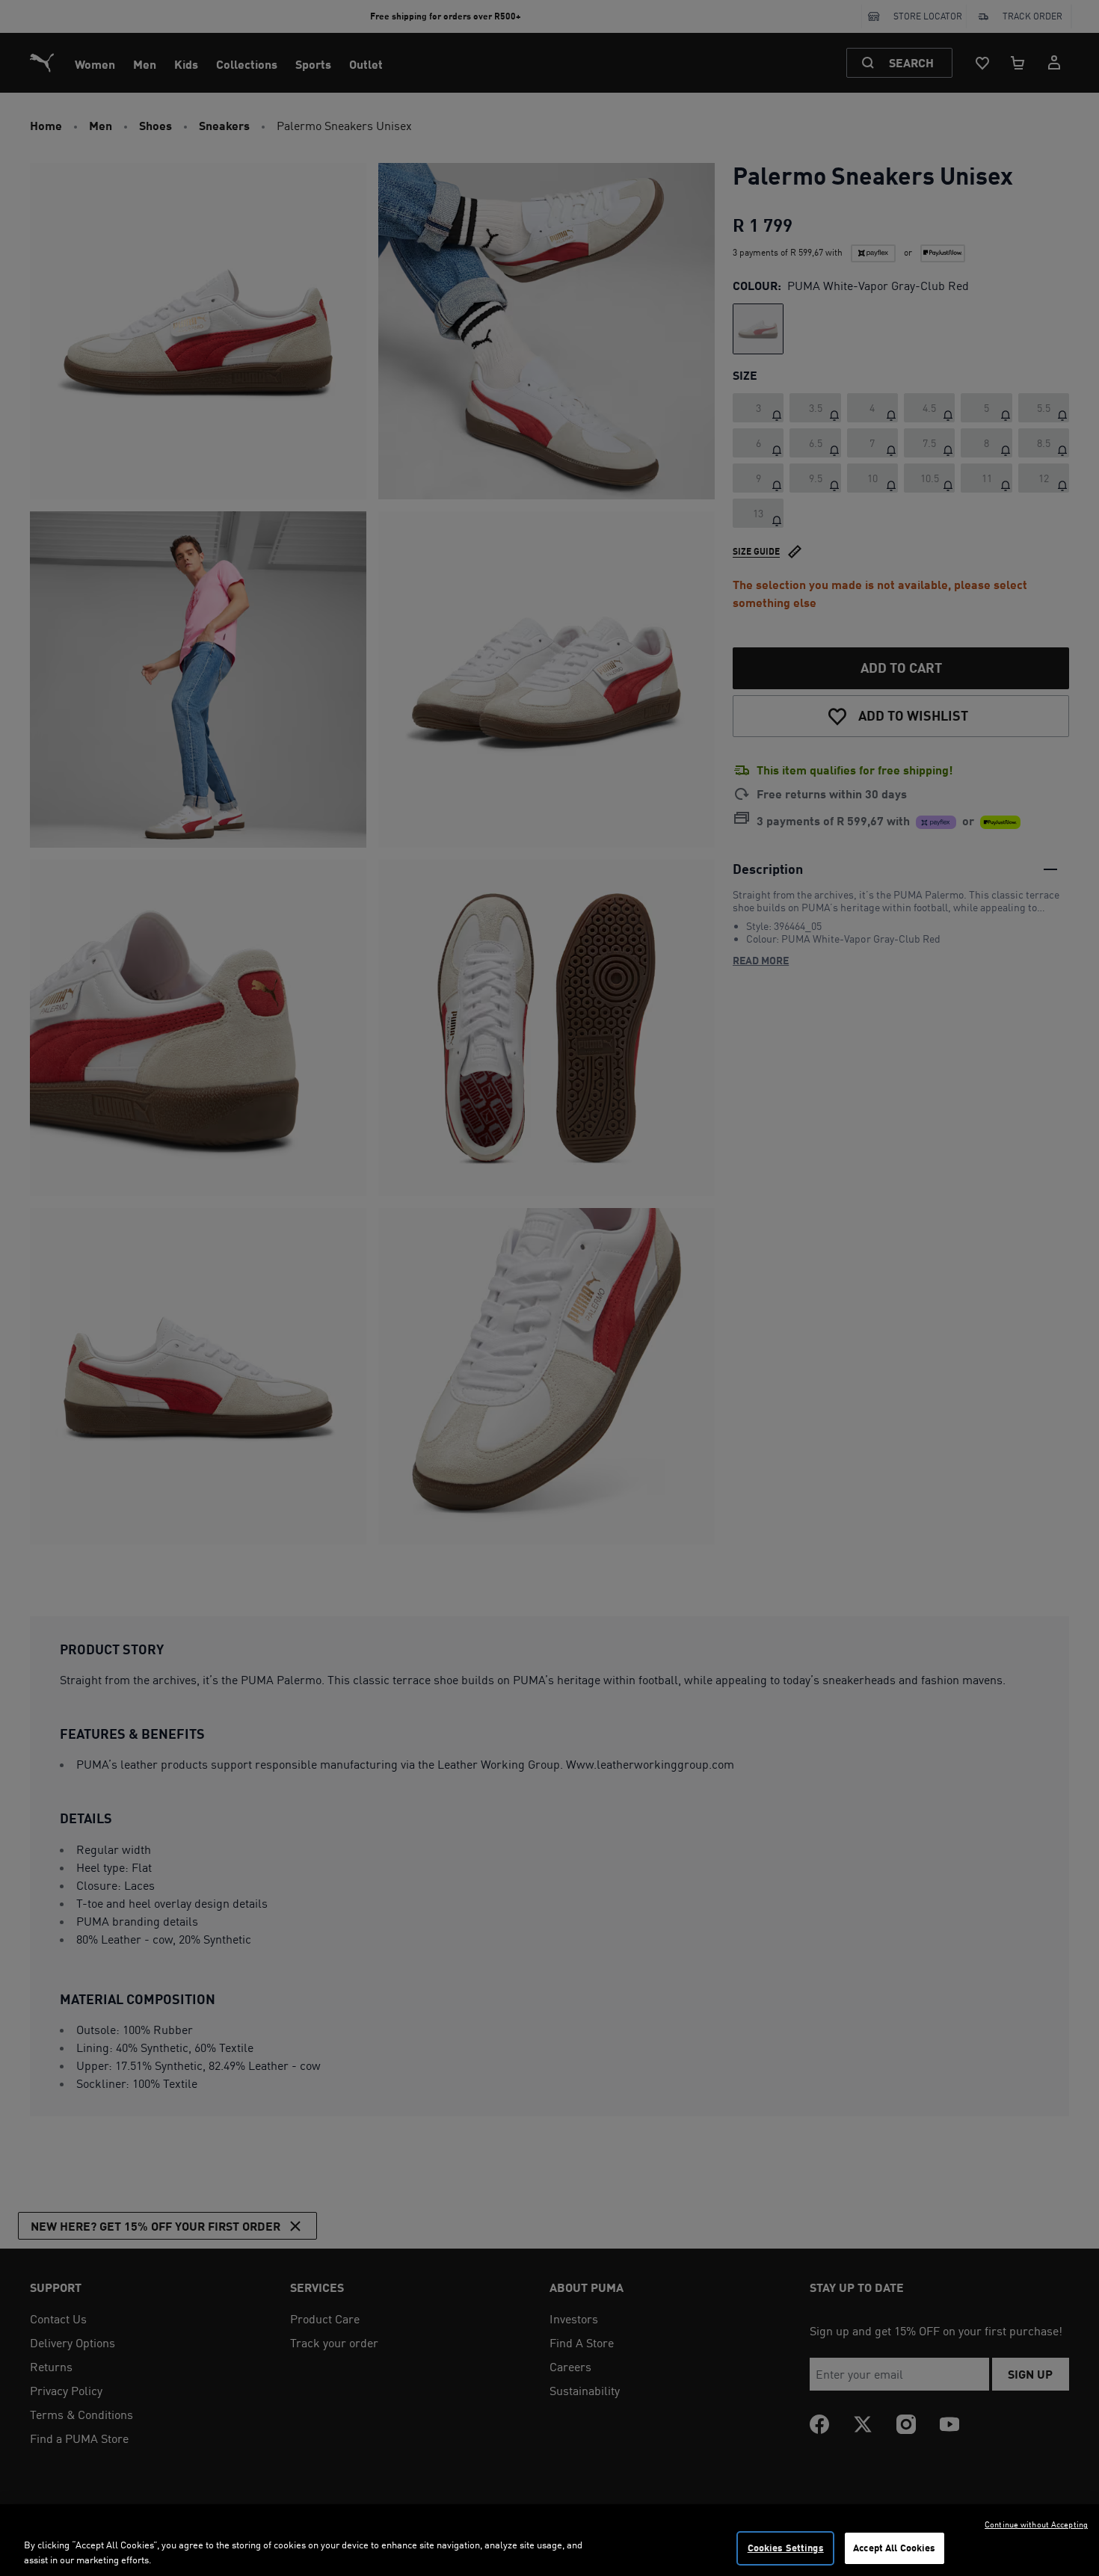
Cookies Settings (786, 2548)
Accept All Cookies (894, 2548)
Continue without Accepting (1036, 2524)
